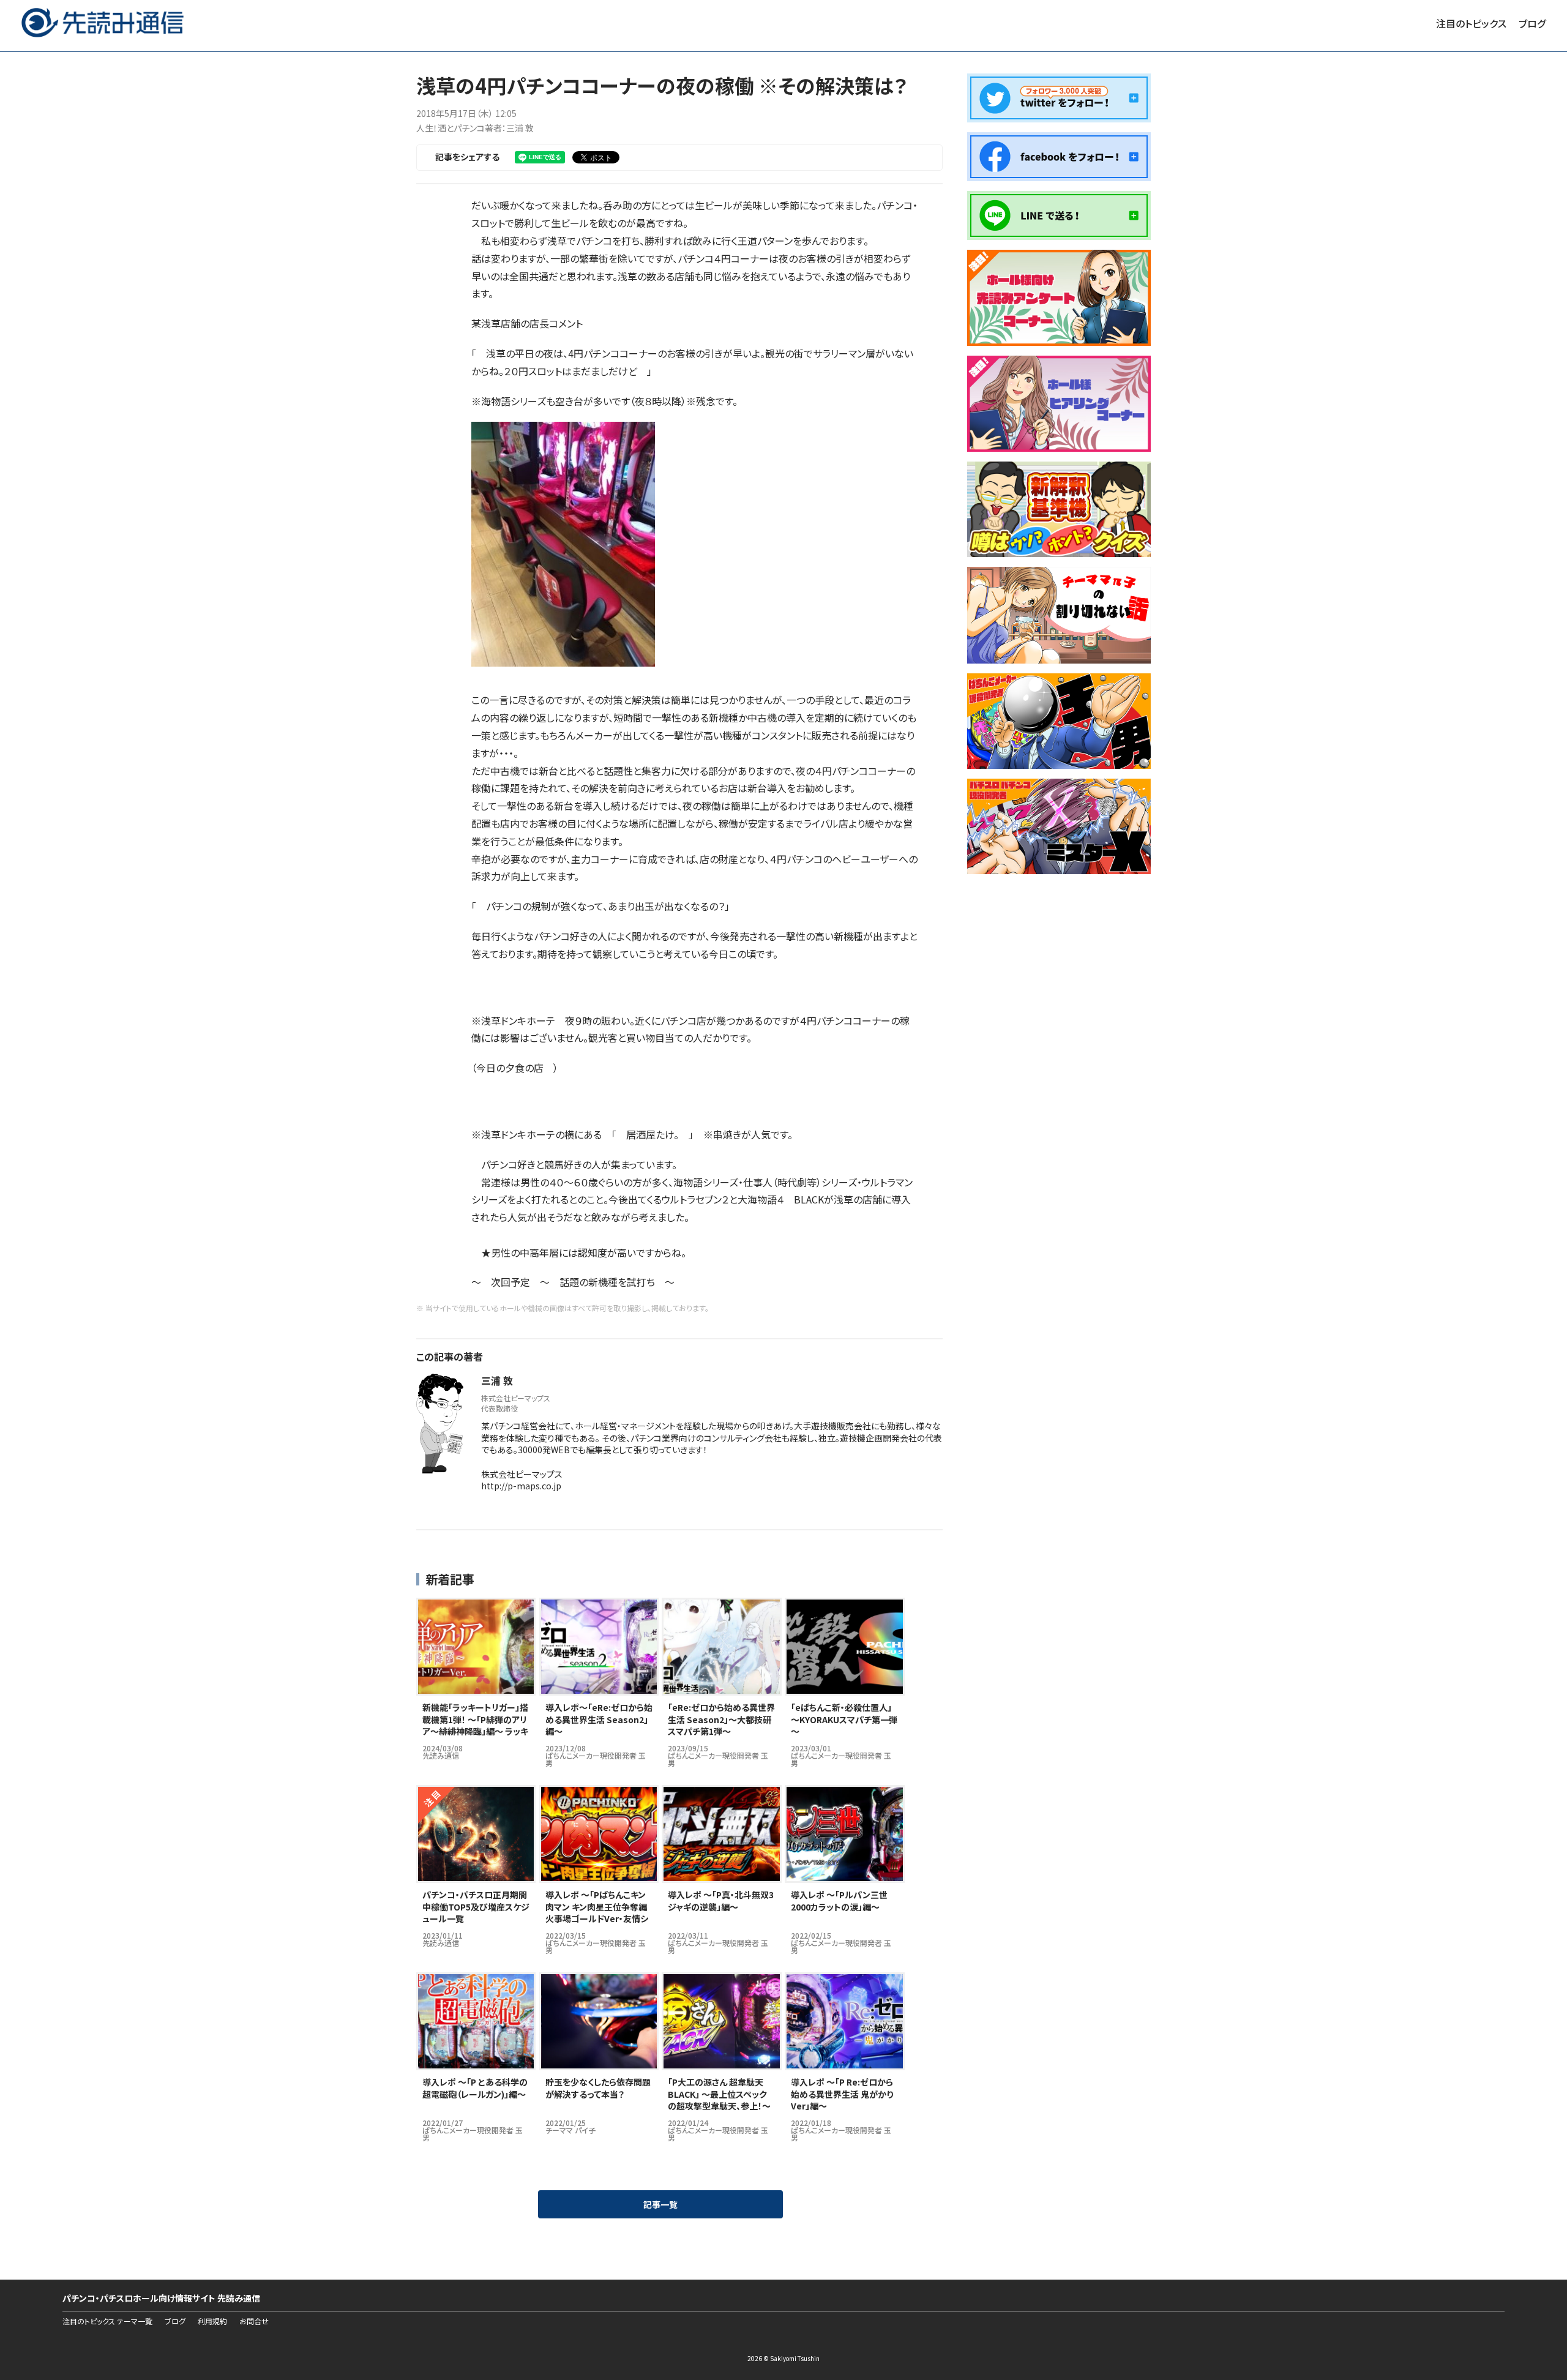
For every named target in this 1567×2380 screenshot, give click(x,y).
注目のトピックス (1471, 23)
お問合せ (254, 2321)
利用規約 (212, 2321)
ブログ (1532, 23)
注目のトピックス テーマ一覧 (107, 2321)
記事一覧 (660, 2204)
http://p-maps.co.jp (521, 1486)
